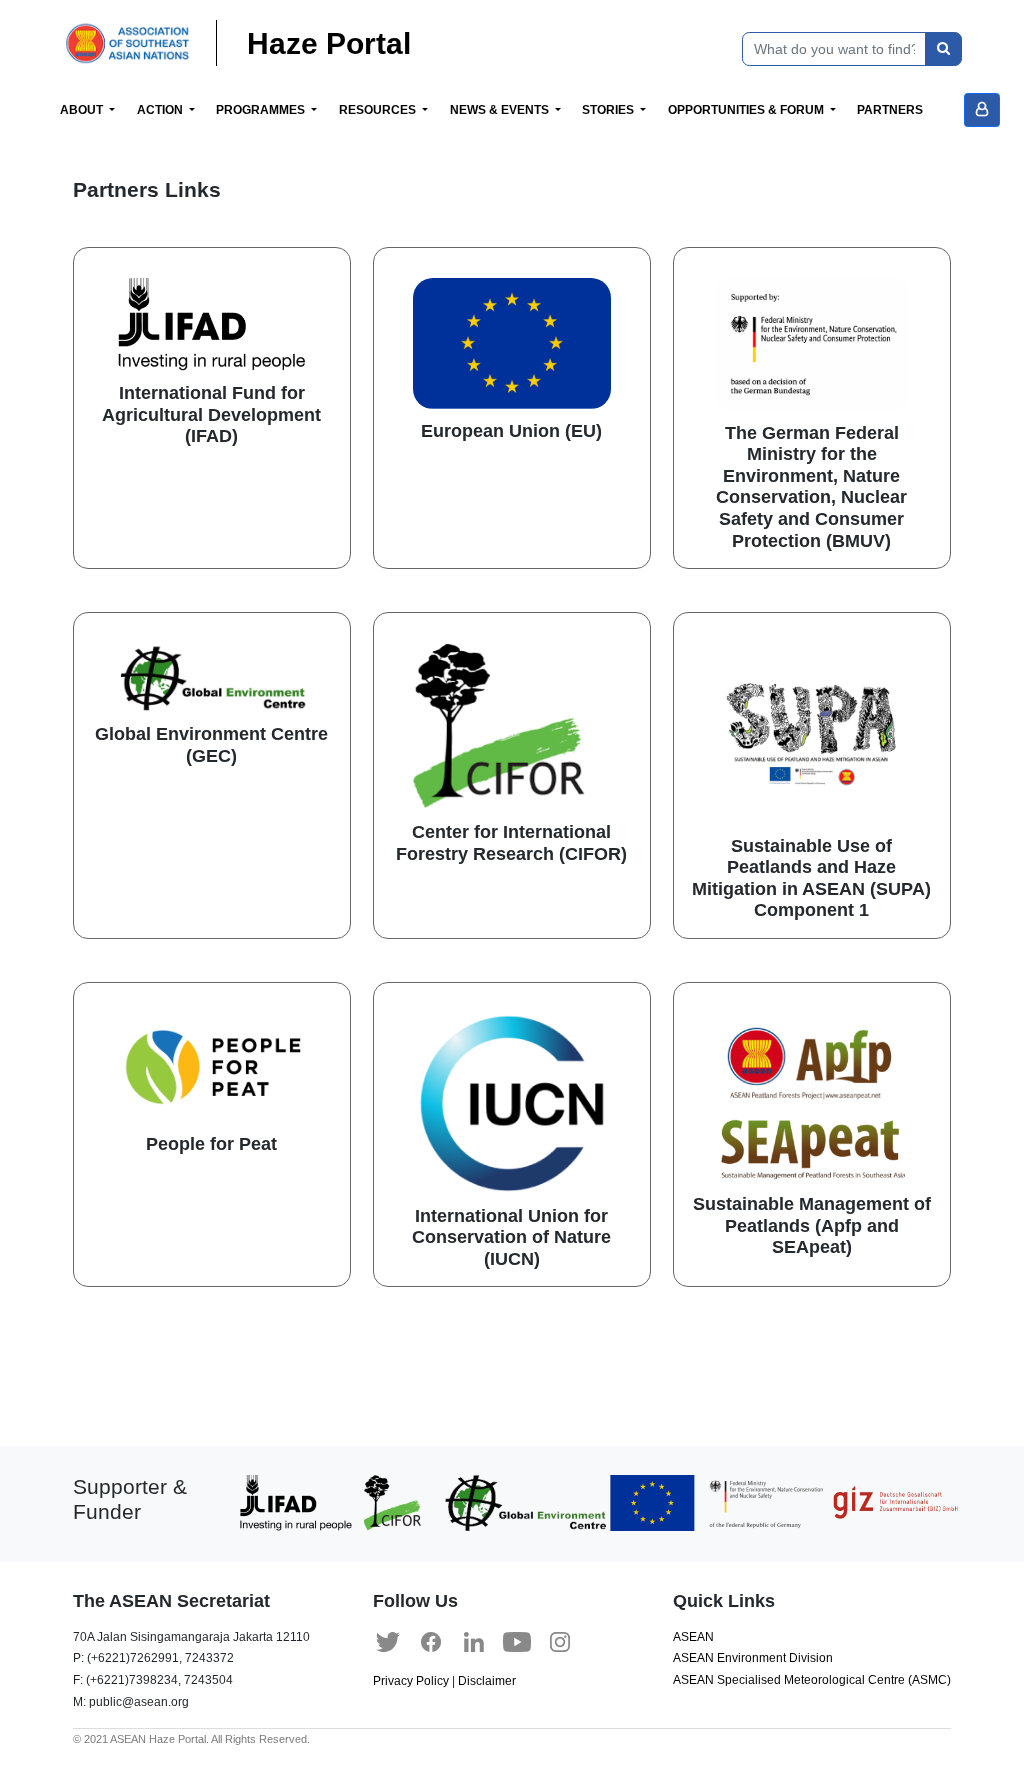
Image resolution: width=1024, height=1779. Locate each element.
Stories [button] (609, 110)
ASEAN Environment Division (753, 1658)
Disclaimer (487, 1681)
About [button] (83, 110)
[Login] (982, 110)
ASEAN (693, 1637)
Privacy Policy (411, 1681)
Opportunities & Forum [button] (747, 110)
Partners (890, 110)
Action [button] (161, 110)
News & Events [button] (501, 110)
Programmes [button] (262, 110)
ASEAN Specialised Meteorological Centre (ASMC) (812, 1680)
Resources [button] (379, 110)
